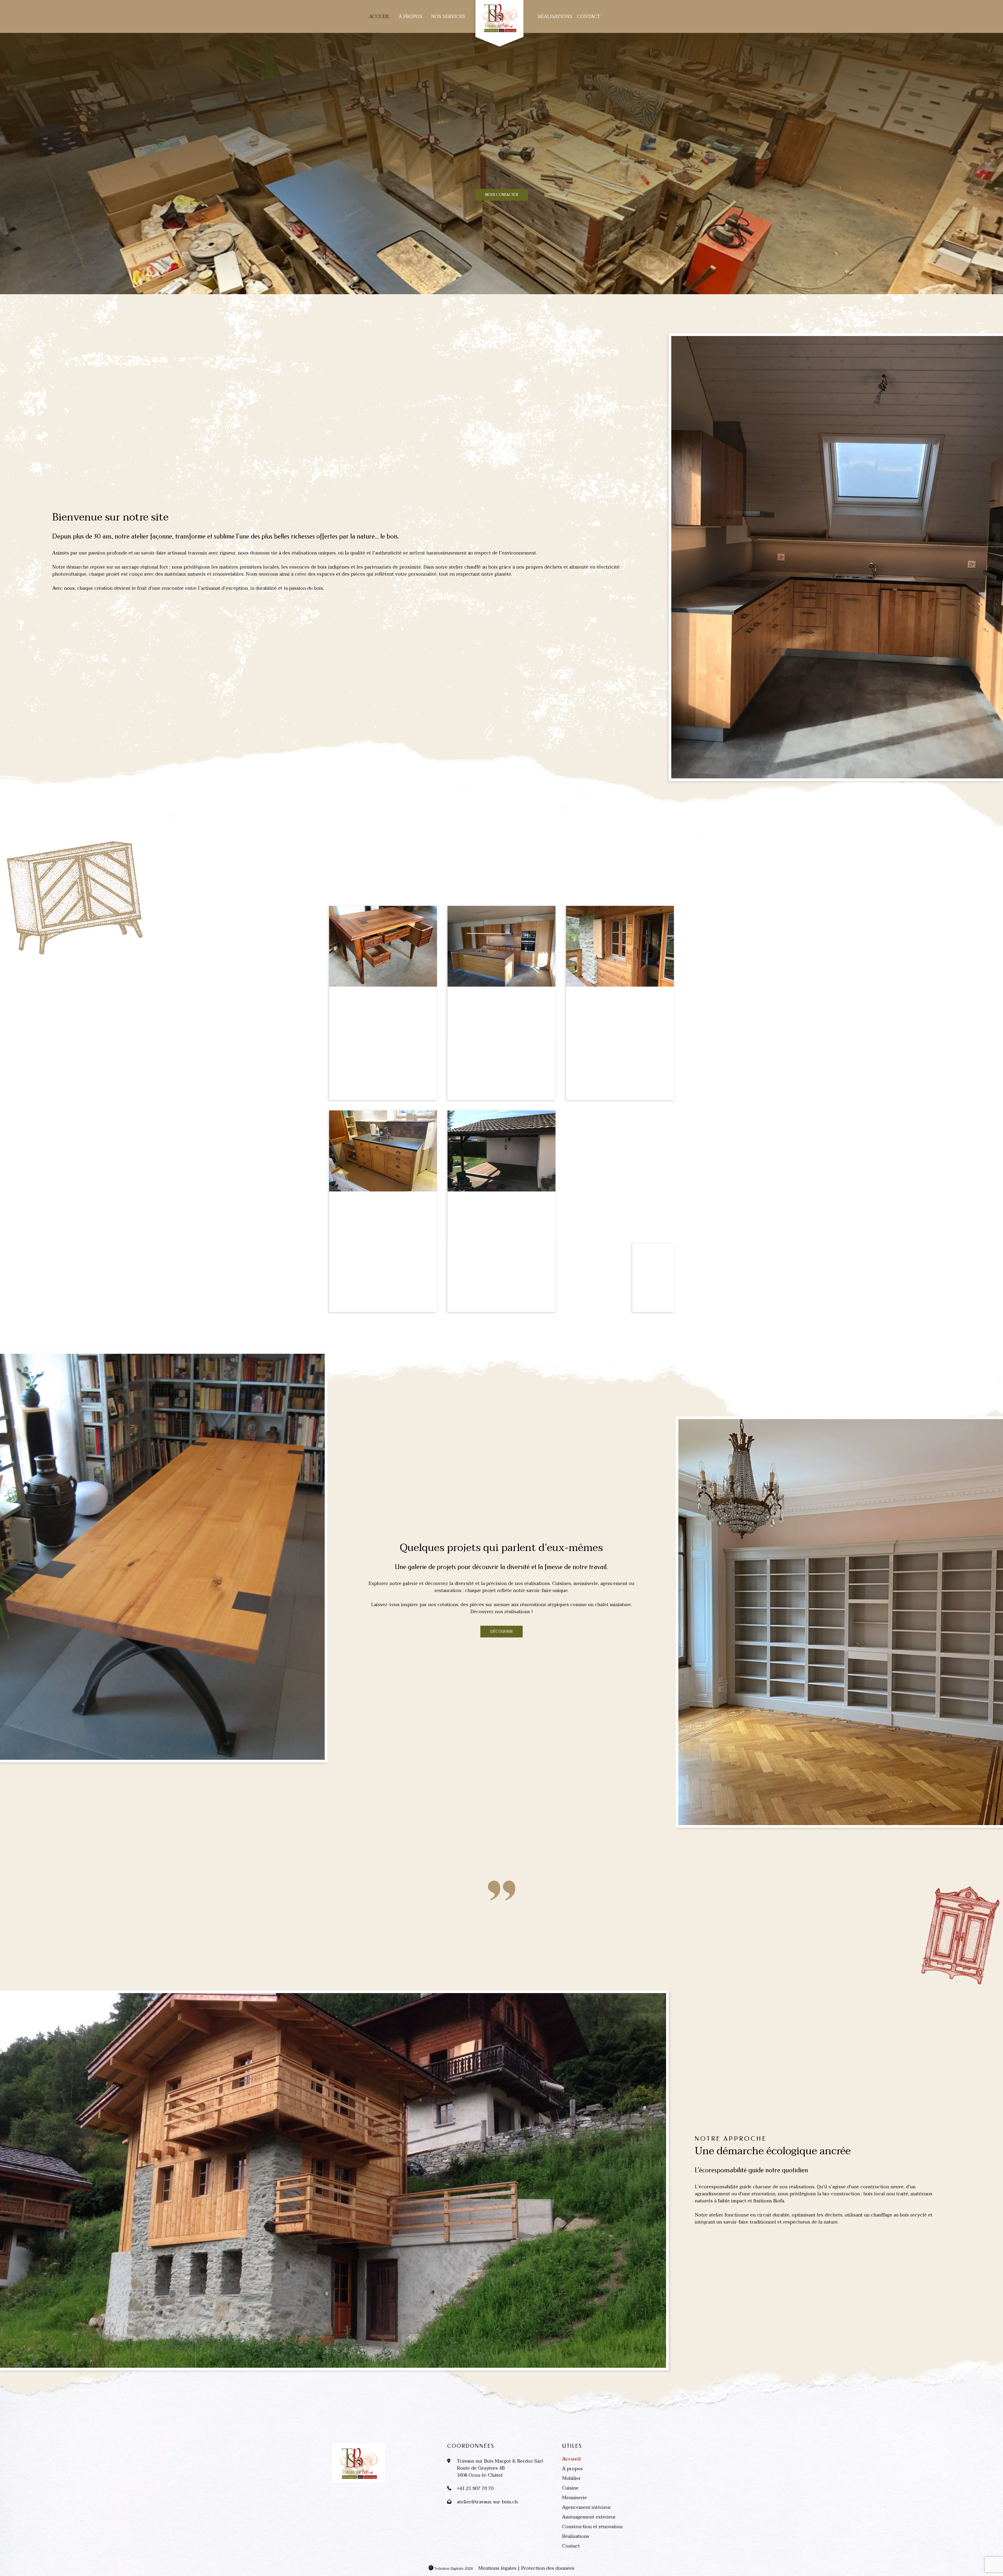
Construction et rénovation (592, 2527)
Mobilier (572, 2478)
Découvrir (501, 1632)
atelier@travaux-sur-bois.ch (487, 2502)
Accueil (380, 17)
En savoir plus (77, 608)
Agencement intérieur (587, 2507)
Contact (589, 17)
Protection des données (548, 2568)
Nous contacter (502, 195)
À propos (410, 17)
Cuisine (570, 2488)
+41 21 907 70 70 (475, 2489)
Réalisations (555, 17)
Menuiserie (575, 2498)
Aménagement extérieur (589, 2517)
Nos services (448, 17)
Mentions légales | (499, 2568)
